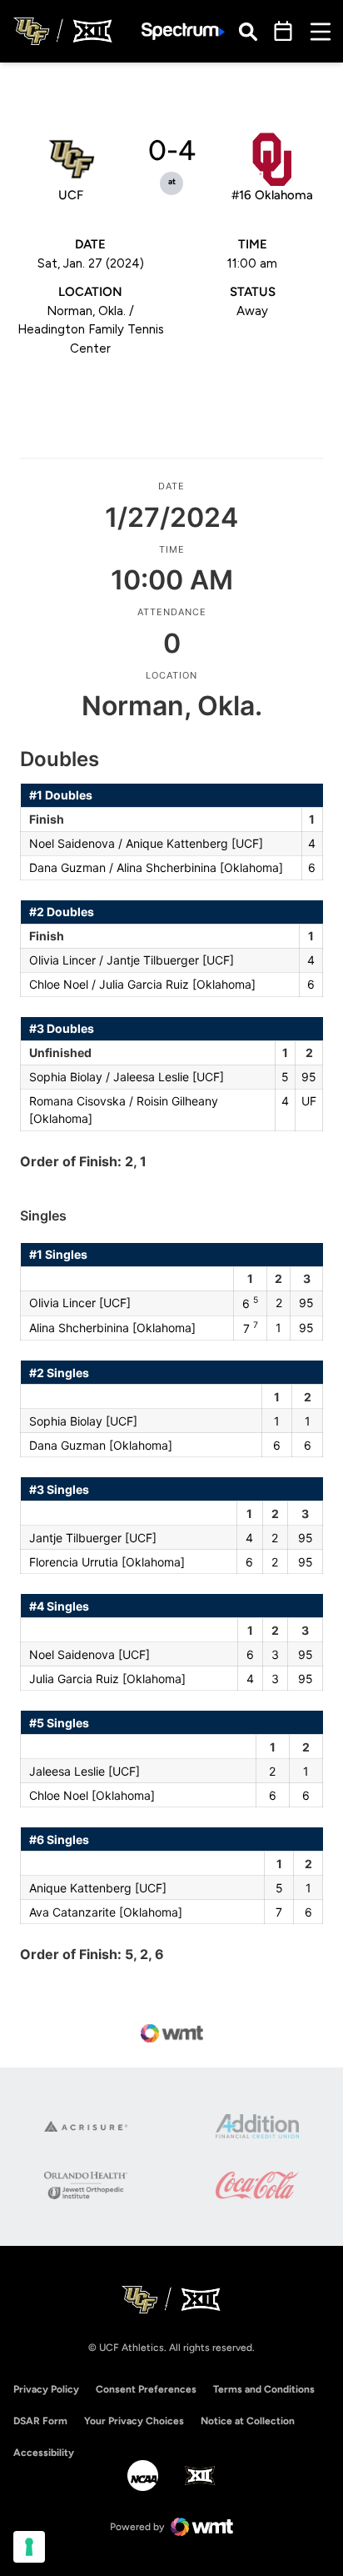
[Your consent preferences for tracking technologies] (29, 2547)
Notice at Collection (248, 2421)
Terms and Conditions (264, 2389)
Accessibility (44, 2452)
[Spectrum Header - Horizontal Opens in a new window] (183, 31)
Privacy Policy (46, 2389)
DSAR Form (40, 2421)
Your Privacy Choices (134, 2421)
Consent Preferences (146, 2389)
